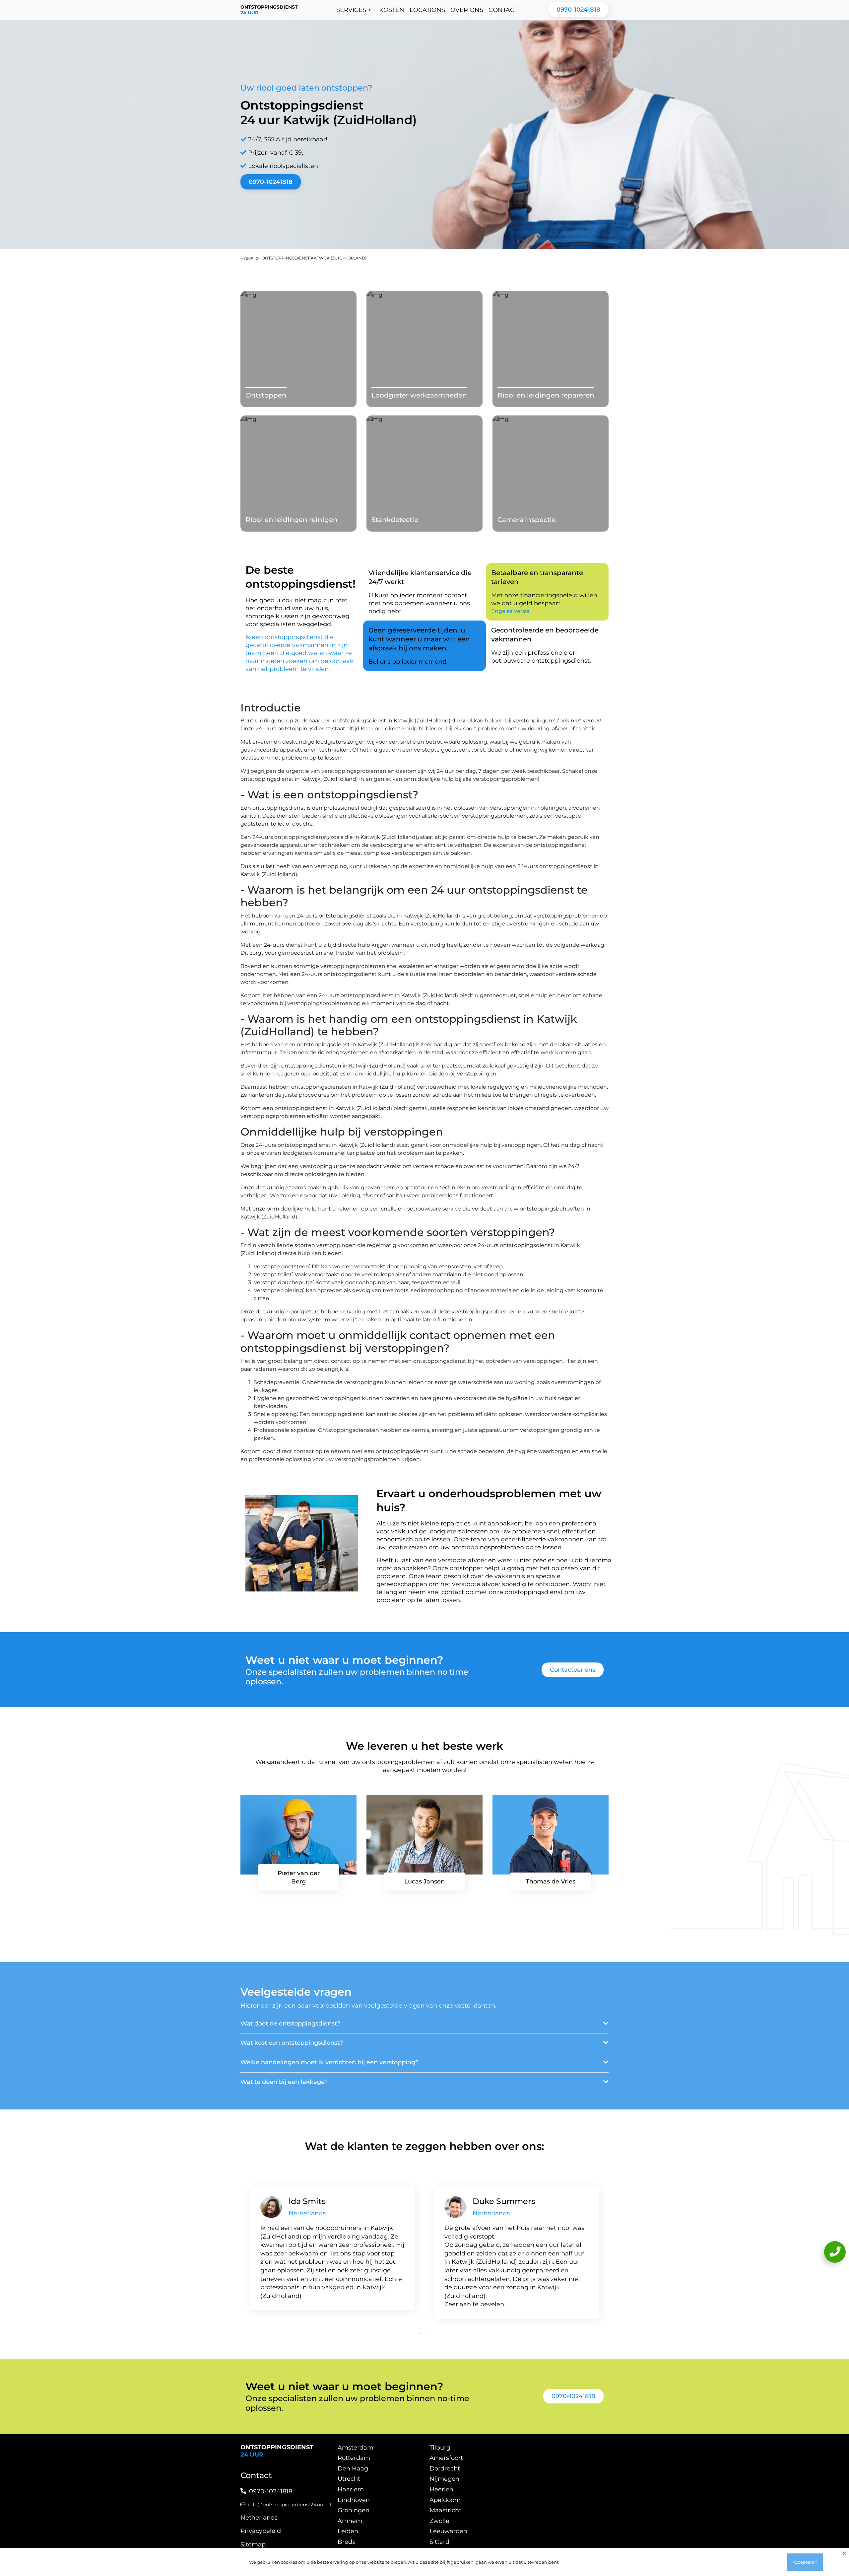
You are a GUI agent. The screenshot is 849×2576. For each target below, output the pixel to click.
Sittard (439, 2542)
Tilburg (440, 2448)
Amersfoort (446, 2458)
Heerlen (441, 2489)
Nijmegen (444, 2479)
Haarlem (351, 2489)
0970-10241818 (578, 10)
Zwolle (439, 2521)
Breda (347, 2542)
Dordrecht (445, 2468)
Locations (427, 10)
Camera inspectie (527, 520)
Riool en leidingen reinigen (292, 520)
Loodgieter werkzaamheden (419, 395)
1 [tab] (420, 2334)
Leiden (348, 2531)
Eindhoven (354, 2500)
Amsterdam (356, 2448)
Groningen (354, 2510)
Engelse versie (510, 611)
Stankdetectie (395, 520)
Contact (503, 10)
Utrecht (349, 2479)
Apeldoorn (445, 2500)
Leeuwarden (448, 2531)
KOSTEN (392, 10)
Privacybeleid (261, 2531)
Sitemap (253, 2544)
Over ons (467, 10)
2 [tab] (429, 2334)
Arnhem (350, 2521)
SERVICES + (354, 10)
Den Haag (353, 2468)
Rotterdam (354, 2458)
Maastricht (445, 2510)
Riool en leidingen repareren (546, 395)
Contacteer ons (573, 1670)
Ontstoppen (266, 395)
